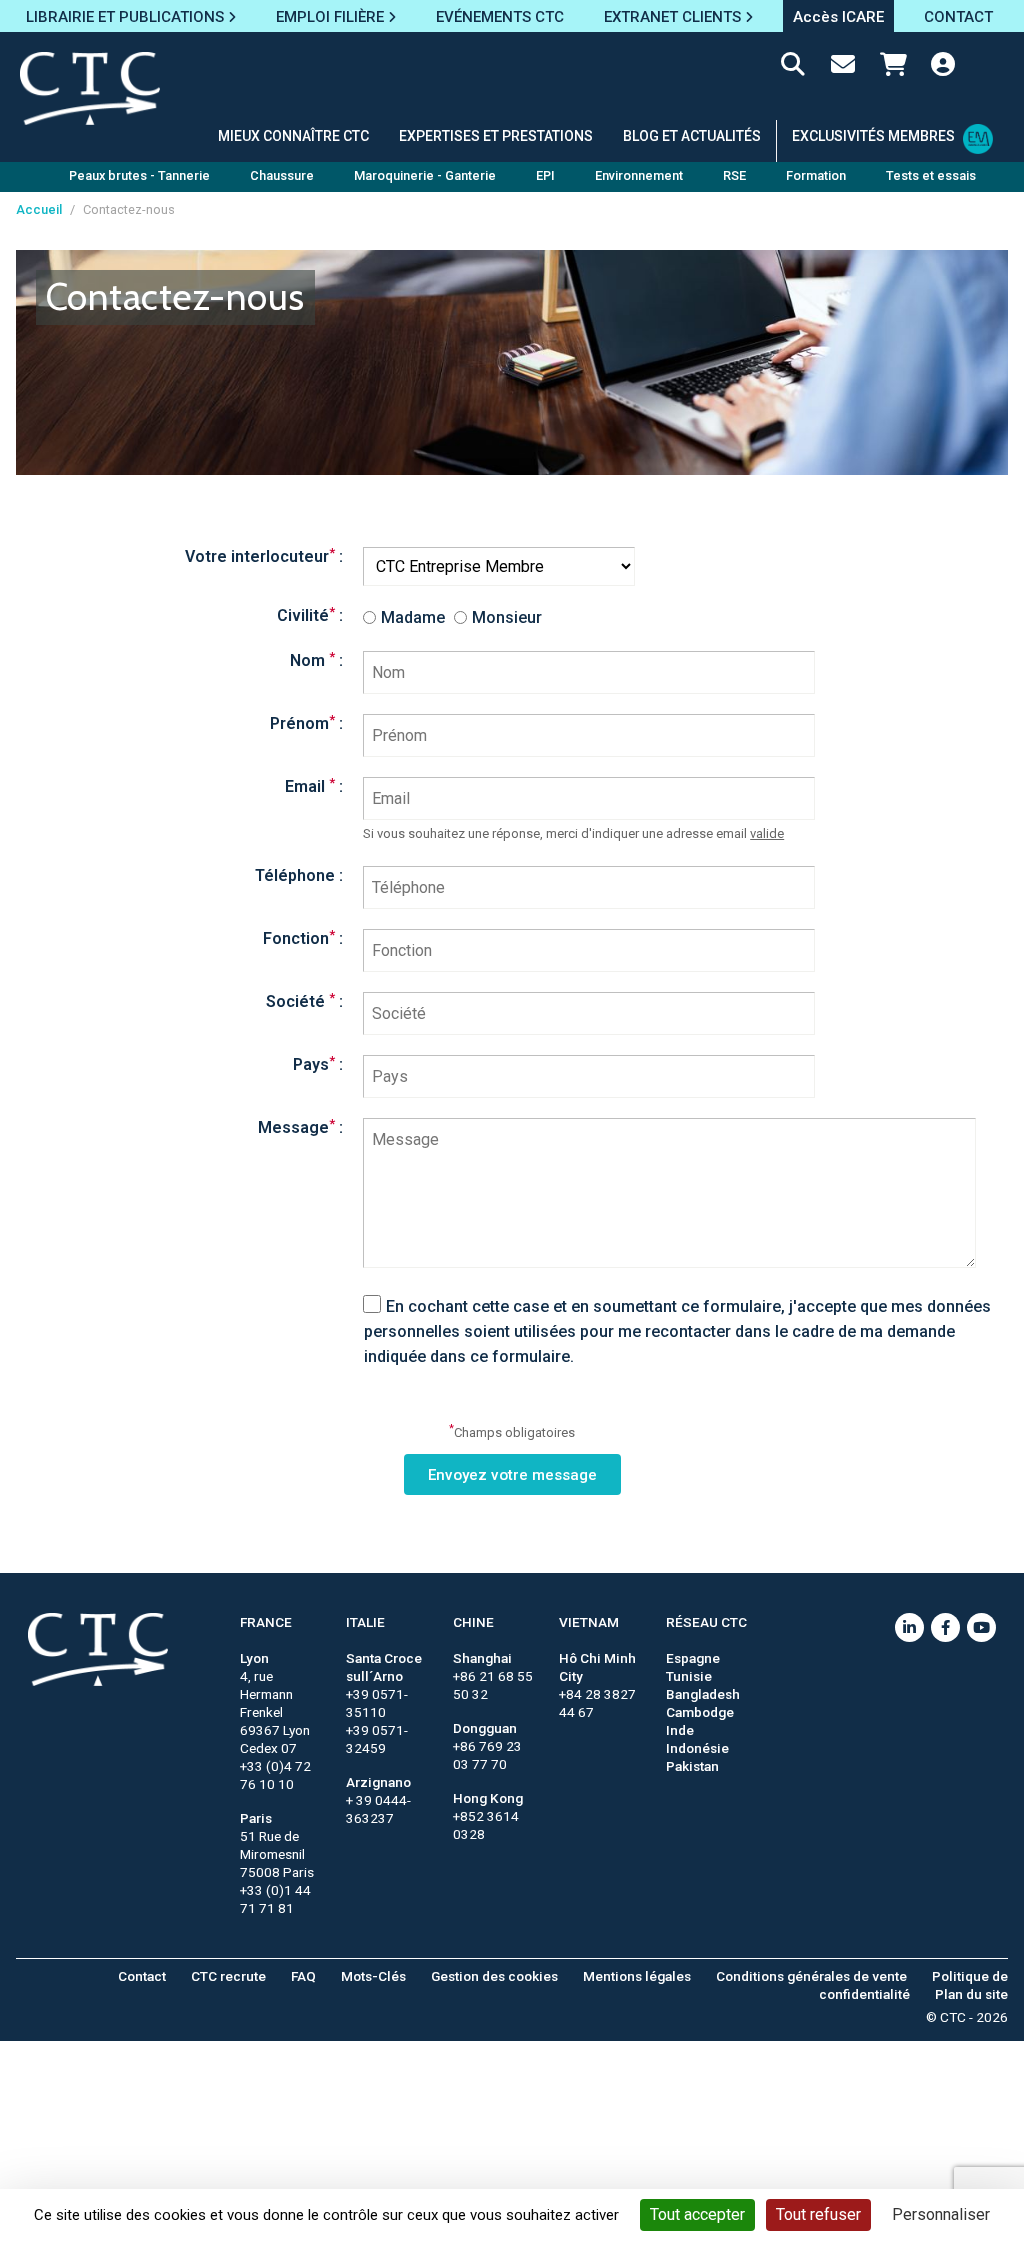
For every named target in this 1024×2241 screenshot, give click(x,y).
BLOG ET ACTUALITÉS (692, 136)
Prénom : (306, 723)
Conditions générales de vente (811, 1976)
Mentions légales (637, 1976)
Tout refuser (818, 2214)
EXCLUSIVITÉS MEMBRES (873, 136)
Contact (142, 1976)
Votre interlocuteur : (264, 556)
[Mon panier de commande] (893, 68)
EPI (545, 175)
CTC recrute (228, 1976)
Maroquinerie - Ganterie (425, 175)
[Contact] (843, 68)
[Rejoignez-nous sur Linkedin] (909, 1627)
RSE (734, 175)
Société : (304, 1001)
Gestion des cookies (494, 1976)
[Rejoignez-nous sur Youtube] (981, 1627)
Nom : (316, 660)
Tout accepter (697, 2214)
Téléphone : (299, 875)
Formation (816, 175)
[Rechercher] (793, 68)
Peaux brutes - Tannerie (139, 175)
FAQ (303, 1976)
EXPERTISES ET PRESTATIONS (496, 136)
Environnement (639, 175)
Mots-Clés (373, 1976)
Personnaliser (941, 2214)
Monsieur (507, 617)
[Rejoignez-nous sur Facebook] (945, 1627)
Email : (314, 786)
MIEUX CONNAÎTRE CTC (293, 136)
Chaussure (282, 175)
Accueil (39, 209)
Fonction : (303, 938)
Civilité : (310, 615)
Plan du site (971, 1994)
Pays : (318, 1064)
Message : (300, 1127)
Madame (413, 617)
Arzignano (378, 1782)
